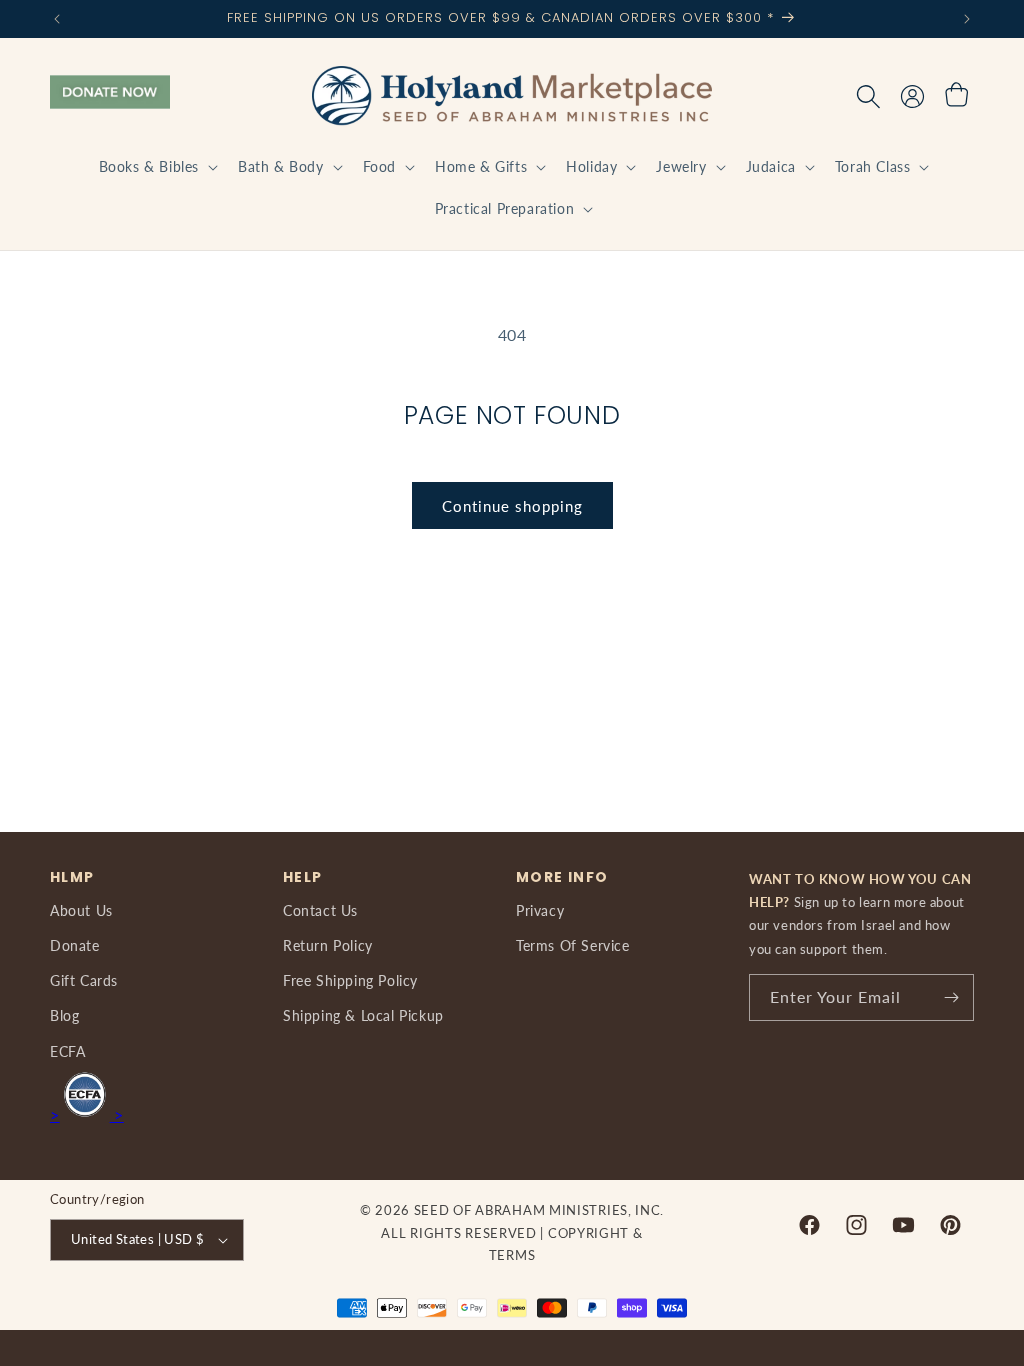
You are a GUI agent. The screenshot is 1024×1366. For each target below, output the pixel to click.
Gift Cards (84, 980)
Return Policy (328, 945)
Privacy (540, 910)
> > (87, 1114)
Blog (64, 1015)
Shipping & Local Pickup (363, 1015)
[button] (156, 167)
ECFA (67, 1051)
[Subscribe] (951, 997)
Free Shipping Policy (350, 980)
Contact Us (320, 910)
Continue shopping (512, 506)
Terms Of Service (573, 945)
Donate (75, 945)
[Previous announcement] (57, 19)
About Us (81, 910)
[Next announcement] (967, 19)
